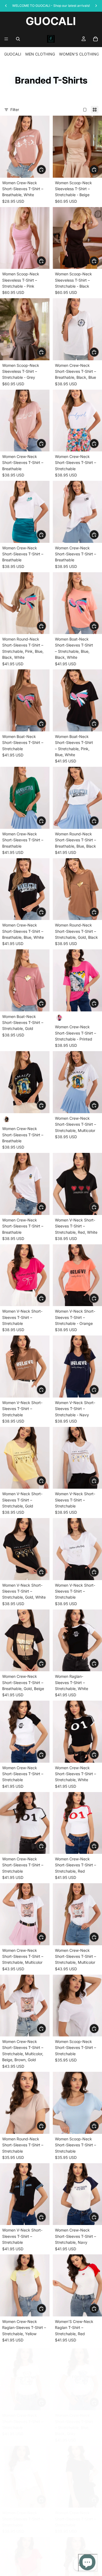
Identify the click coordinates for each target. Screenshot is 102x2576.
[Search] (18, 39)
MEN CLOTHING (40, 54)
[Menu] (6, 39)
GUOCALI (13, 54)
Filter (15, 110)
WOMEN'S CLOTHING (79, 54)
